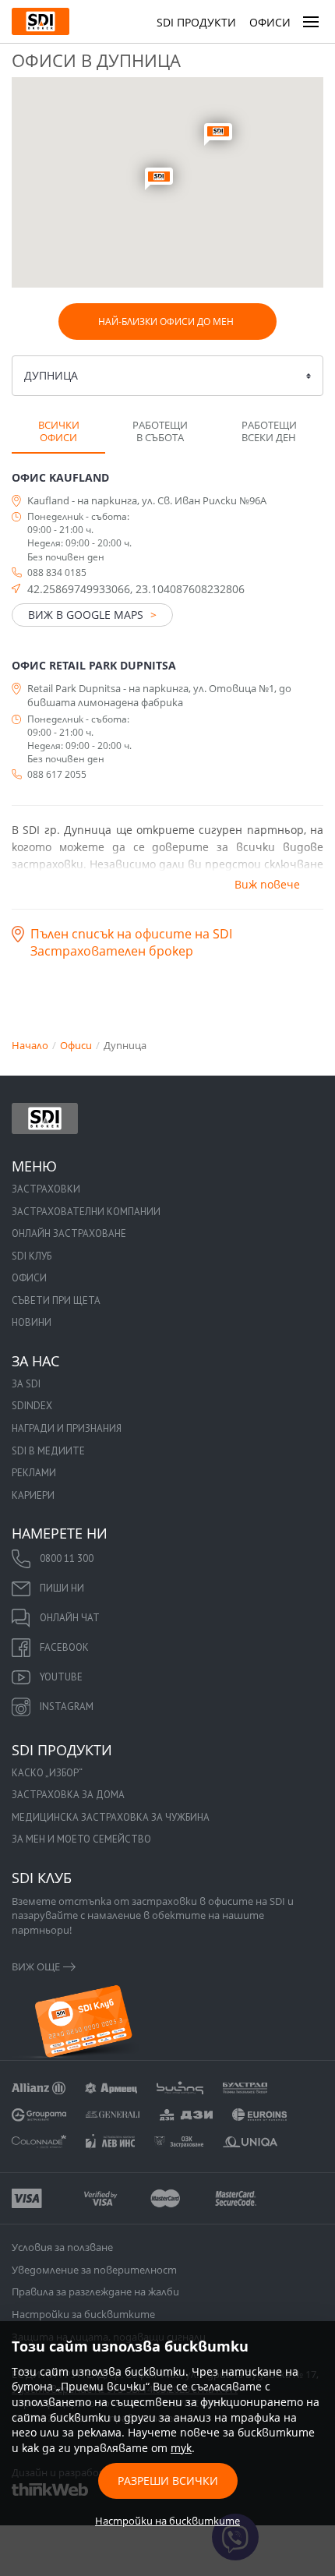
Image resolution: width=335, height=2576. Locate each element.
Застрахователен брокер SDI (45, 1118)
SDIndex (32, 1406)
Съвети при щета (56, 1300)
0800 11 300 (67, 1558)
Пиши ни (62, 1588)
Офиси (270, 22)
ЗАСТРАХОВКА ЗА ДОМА (68, 1795)
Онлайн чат (70, 1618)
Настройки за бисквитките (83, 2314)
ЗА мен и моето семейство (81, 1839)
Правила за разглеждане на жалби (95, 2292)
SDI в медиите (48, 1451)
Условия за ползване (62, 2247)
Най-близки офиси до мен (166, 322)
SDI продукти (196, 22)
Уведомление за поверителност (94, 2270)
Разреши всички (168, 2481)
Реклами (34, 1473)
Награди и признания (67, 1428)
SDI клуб (32, 1256)
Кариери (33, 1495)
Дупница (51, 375)
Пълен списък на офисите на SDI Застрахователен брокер (131, 942)
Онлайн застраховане (69, 1233)
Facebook (64, 1647)
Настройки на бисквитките (167, 2521)
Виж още (36, 1966)
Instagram (67, 1707)
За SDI (26, 1384)
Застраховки (46, 1189)
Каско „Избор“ (47, 1773)
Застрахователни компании (86, 1212)
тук (181, 2448)
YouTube (61, 1677)
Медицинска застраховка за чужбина (111, 1817)
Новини (32, 1322)
